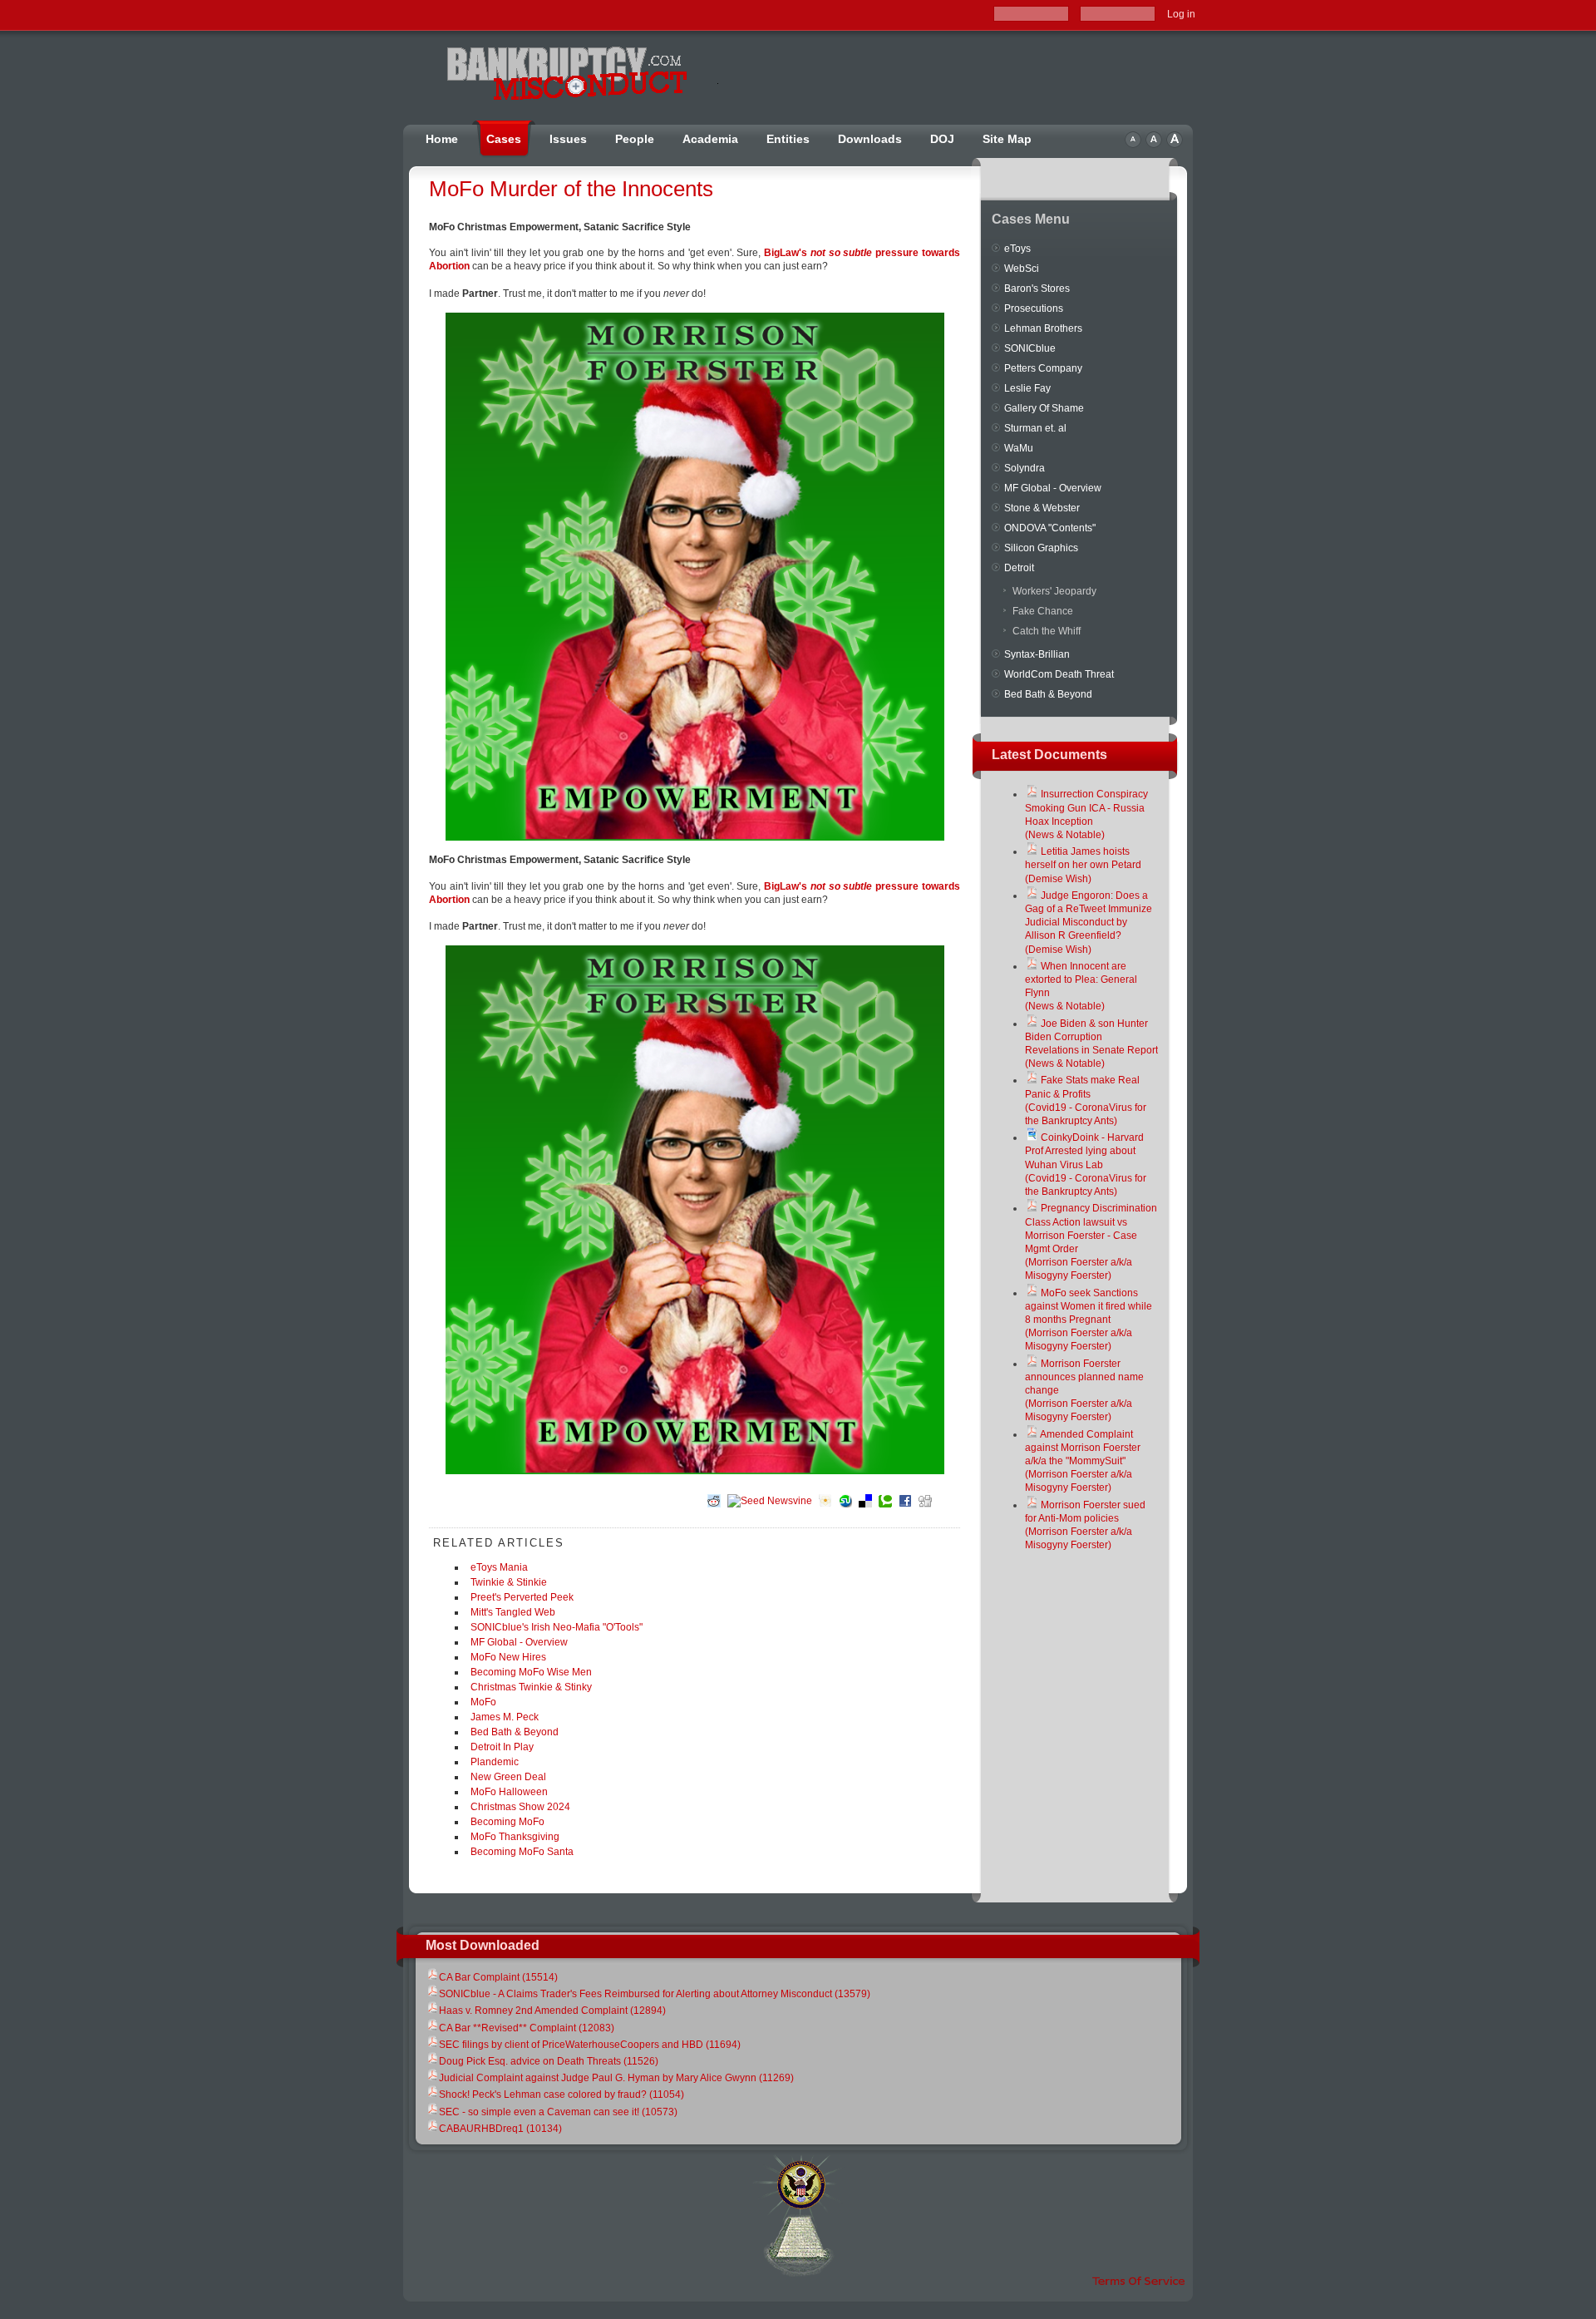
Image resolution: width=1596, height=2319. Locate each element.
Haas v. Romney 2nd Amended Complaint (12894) (552, 2011)
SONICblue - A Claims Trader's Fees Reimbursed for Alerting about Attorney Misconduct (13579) (655, 1994)
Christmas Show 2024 (520, 1807)
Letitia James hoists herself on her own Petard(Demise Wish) (1083, 865)
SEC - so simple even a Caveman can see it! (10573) (558, 2112)
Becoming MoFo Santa (522, 1852)
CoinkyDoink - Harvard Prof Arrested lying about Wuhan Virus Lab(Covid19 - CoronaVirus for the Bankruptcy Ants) (1086, 1164)
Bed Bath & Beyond (515, 1732)
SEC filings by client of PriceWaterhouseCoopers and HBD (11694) (590, 2045)
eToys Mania (499, 1567)
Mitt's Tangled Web (513, 1612)
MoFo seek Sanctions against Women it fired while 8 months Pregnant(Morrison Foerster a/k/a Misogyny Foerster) (1089, 1320)
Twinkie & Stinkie (509, 1582)
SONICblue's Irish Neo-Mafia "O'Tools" (557, 1627)
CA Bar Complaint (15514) (498, 1977)
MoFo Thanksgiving (515, 1837)
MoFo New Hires (508, 1657)
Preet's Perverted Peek (522, 1597)
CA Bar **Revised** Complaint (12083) (527, 2028)
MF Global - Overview (519, 1642)
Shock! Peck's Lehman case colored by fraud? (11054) (562, 2095)
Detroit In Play (502, 1747)
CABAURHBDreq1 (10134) (500, 2129)
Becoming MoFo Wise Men (531, 1672)
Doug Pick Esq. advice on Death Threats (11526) (549, 2061)
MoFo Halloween (509, 1792)
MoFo (483, 1702)
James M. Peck (505, 1717)
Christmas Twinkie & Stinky (531, 1687)
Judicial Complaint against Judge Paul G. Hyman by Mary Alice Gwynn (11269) (616, 2078)
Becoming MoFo (507, 1822)
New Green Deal (508, 1777)
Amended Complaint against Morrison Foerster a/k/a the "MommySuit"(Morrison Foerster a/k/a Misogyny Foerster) (1083, 1461)
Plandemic (495, 1762)
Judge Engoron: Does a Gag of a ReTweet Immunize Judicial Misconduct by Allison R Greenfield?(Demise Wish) (1089, 923)
